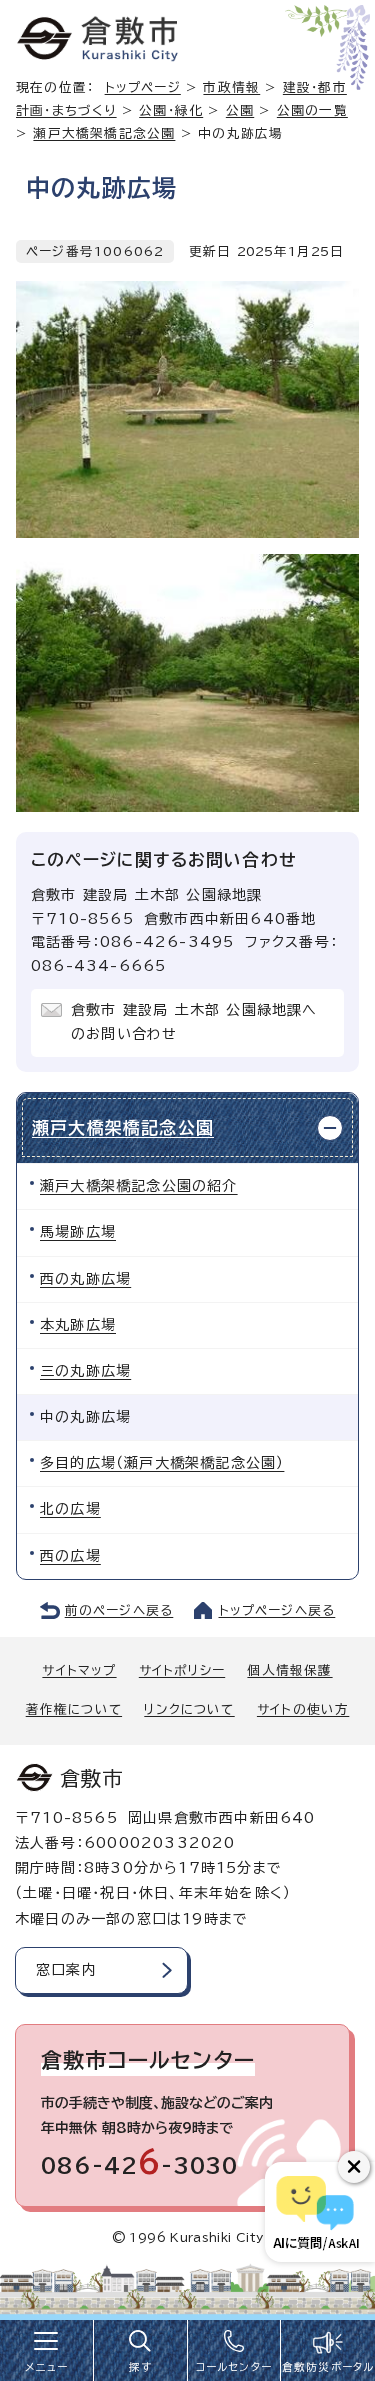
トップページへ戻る (277, 1610)
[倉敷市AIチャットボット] (315, 2212)
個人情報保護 (289, 1670)
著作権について (74, 1709)
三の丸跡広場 (85, 1371)
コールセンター (234, 2367)
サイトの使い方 (303, 1709)
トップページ (143, 87)
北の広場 (70, 1509)
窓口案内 (66, 1970)
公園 (240, 110)
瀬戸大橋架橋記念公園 (104, 133)
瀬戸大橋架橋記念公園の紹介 (139, 1186)
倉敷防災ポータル (328, 2367)
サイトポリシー (182, 1670)
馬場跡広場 (78, 1232)
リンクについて (189, 1709)
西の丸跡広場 (85, 1279)
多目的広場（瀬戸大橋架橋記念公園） (162, 1463)
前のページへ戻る (119, 1610)
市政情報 (231, 87)
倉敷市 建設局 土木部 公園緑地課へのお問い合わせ (194, 1022)
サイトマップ (79, 1670)
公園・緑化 (171, 110)
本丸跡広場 (78, 1325)
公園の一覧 (312, 110)
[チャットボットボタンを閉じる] (354, 2167)
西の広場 (70, 1556)
